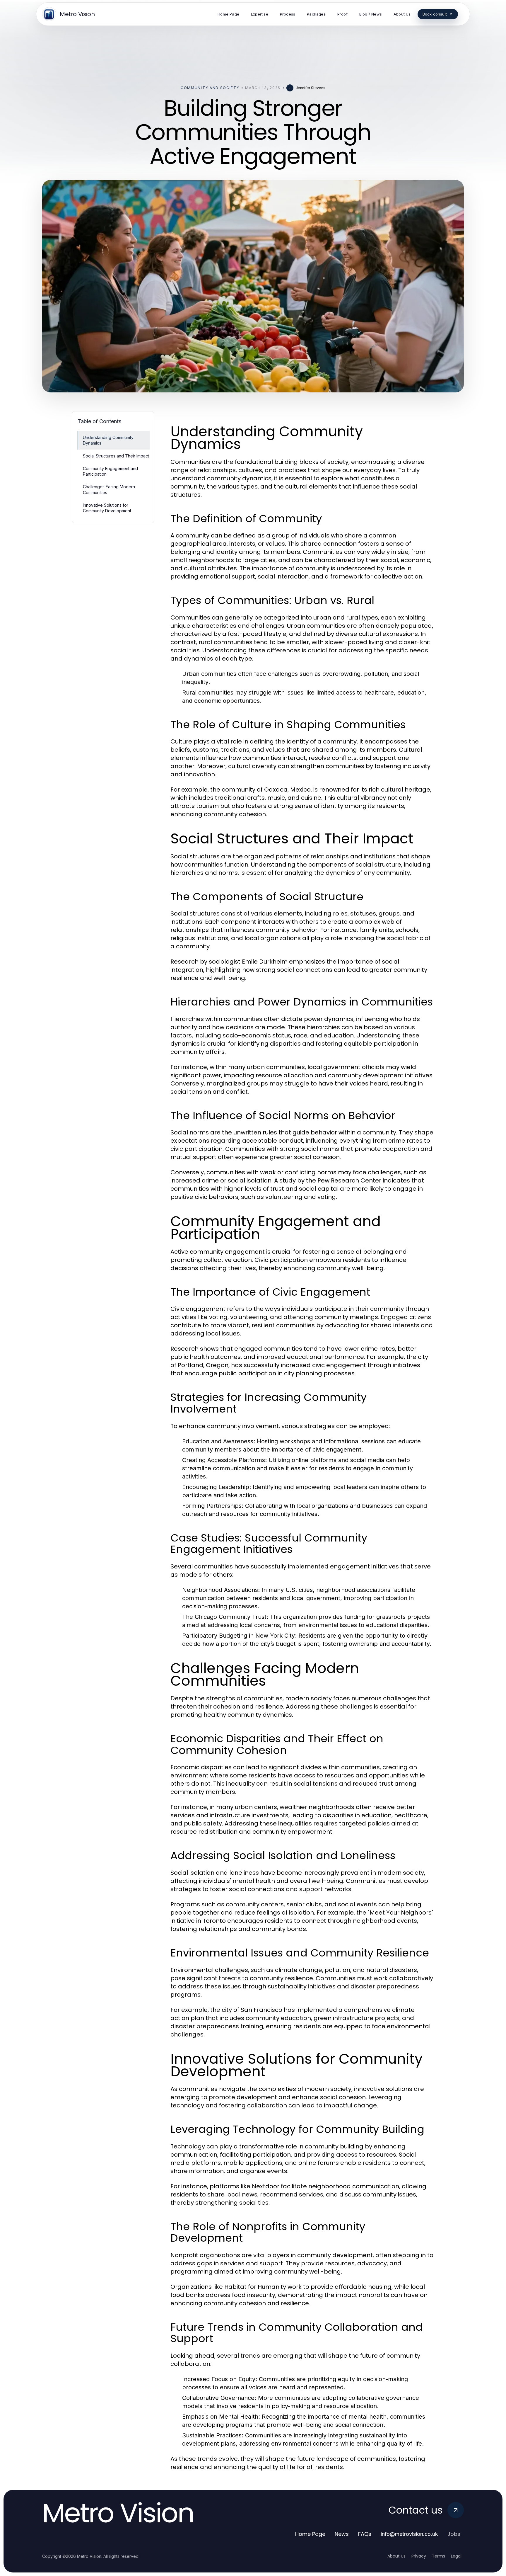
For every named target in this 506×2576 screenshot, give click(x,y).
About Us (396, 2556)
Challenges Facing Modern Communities (109, 489)
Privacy (419, 2556)
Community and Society (210, 88)
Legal (456, 2556)
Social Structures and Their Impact (116, 456)
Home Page (310, 2534)
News (342, 2534)
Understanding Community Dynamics (108, 440)
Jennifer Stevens (311, 88)
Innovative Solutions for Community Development (107, 508)
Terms (439, 2556)
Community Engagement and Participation (110, 471)
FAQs (365, 2534)
